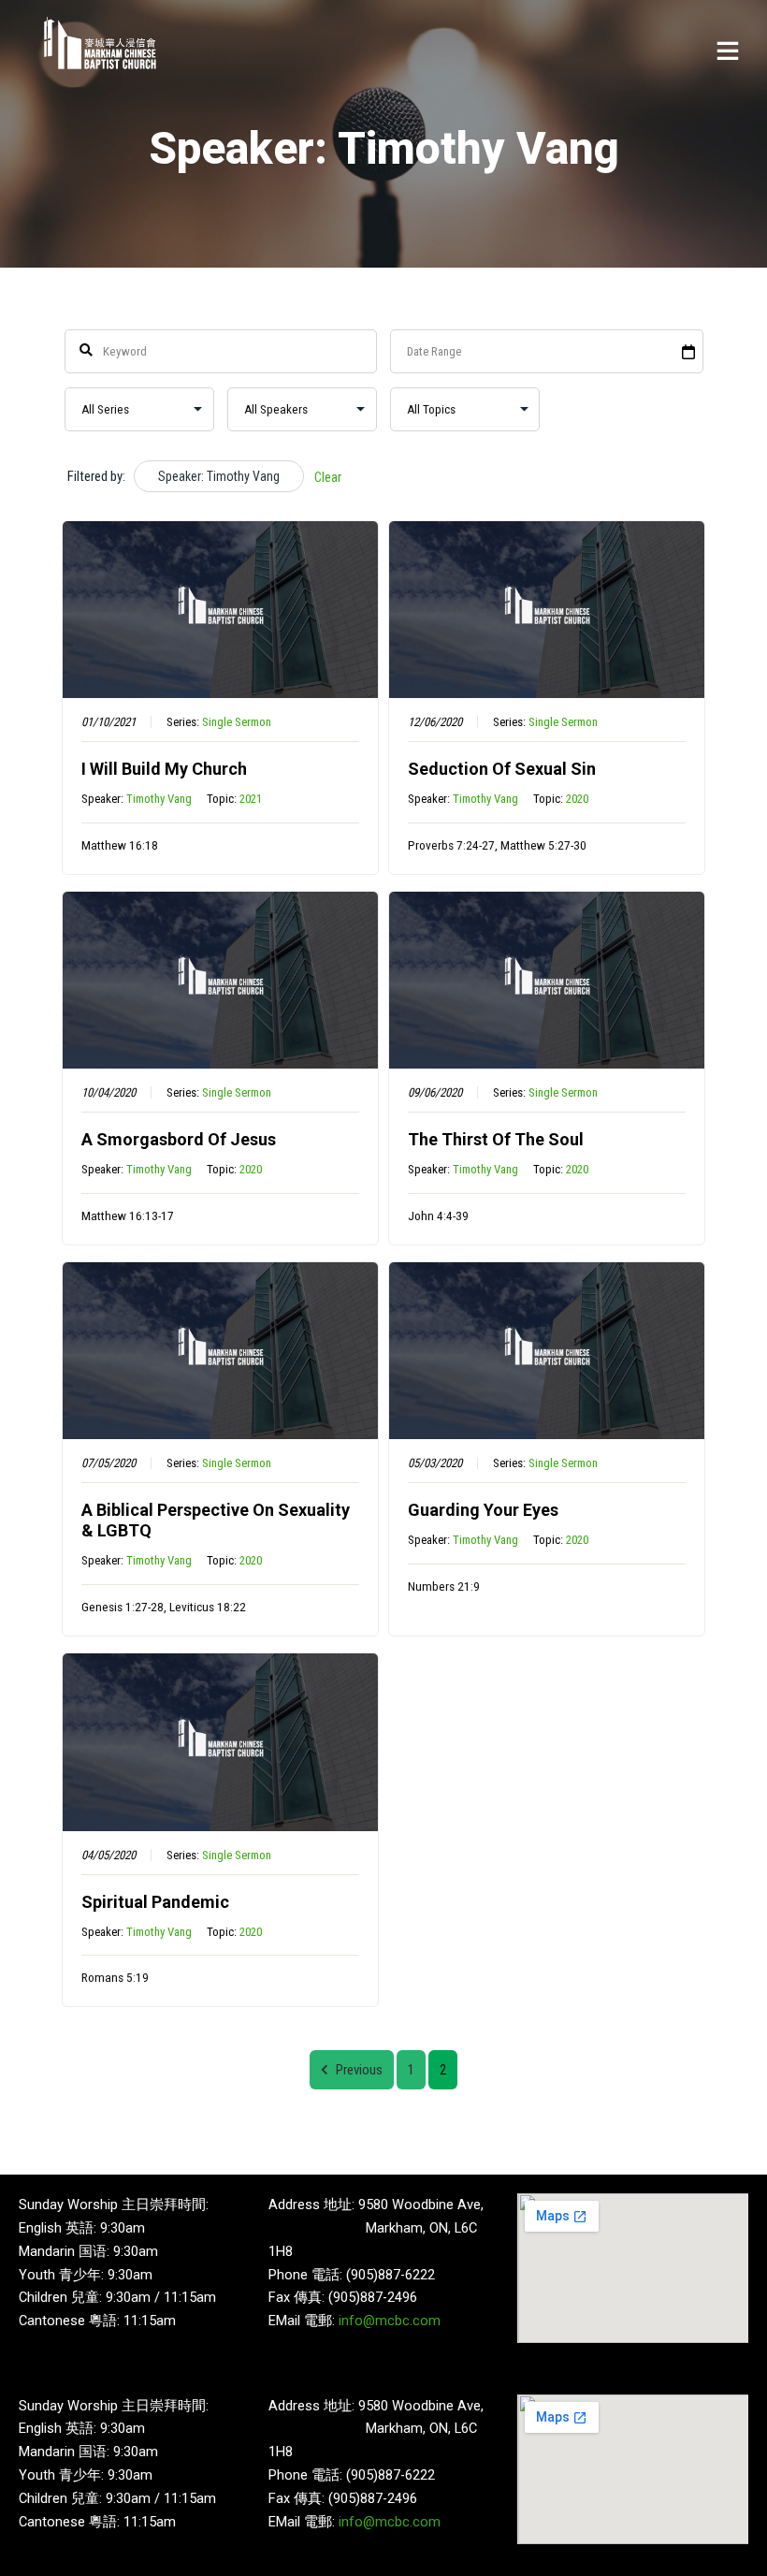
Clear (328, 477)
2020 (577, 799)
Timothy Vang (159, 799)
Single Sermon (237, 722)
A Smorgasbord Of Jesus (179, 1139)
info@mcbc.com (390, 2321)
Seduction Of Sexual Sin (502, 769)
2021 (251, 799)
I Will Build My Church (164, 769)
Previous (359, 2070)
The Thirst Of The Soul (496, 1139)
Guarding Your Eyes (483, 1510)
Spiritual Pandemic (155, 1902)
